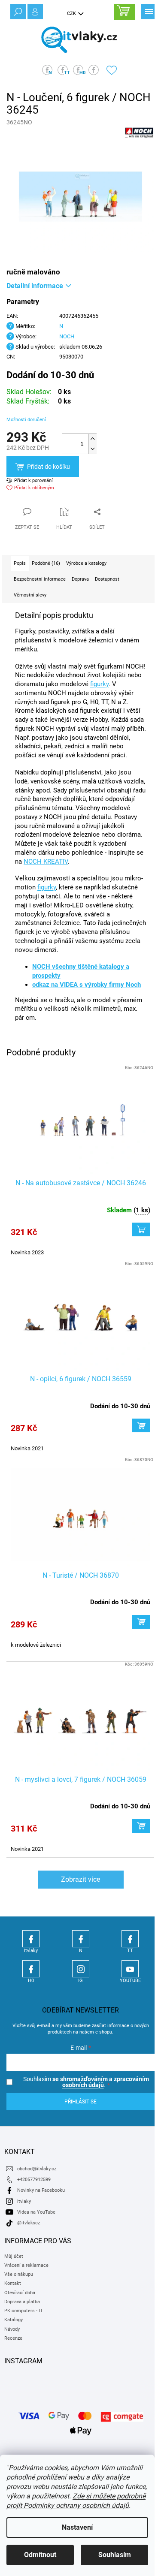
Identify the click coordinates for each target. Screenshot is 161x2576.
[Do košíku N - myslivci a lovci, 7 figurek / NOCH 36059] (141, 1826)
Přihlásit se (80, 2102)
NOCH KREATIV (46, 862)
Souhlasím (115, 2555)
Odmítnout (40, 2555)
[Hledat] (17, 11)
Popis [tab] (20, 563)
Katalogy (14, 2320)
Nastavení (77, 2527)
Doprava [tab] (80, 579)
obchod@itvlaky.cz (37, 2169)
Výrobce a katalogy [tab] (86, 563)
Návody (12, 2329)
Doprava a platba (22, 2302)
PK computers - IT (24, 2311)
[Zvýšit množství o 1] (92, 439)
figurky (99, 684)
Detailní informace (35, 286)
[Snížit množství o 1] (92, 449)
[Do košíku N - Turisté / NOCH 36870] (141, 1622)
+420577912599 (34, 2180)
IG (81, 1969)
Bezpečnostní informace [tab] (40, 579)
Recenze (13, 2338)
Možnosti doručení (26, 420)
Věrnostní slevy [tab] (30, 595)
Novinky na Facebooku (41, 2190)
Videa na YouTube (36, 2212)
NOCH (67, 336)
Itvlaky (31, 1939)
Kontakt (13, 2283)
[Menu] (148, 11)
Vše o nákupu (19, 2274)
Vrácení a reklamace (26, 2265)
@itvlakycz (29, 2223)
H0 (31, 1969)
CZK (72, 14)
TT (130, 1939)
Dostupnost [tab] (107, 579)
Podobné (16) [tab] (46, 563)
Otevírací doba (20, 2293)
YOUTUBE (130, 1969)
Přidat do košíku (49, 467)
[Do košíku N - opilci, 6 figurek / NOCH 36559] (141, 1425)
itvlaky (24, 2201)
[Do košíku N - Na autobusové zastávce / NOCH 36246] (141, 1229)
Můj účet (14, 2256)
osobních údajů (83, 2085)
